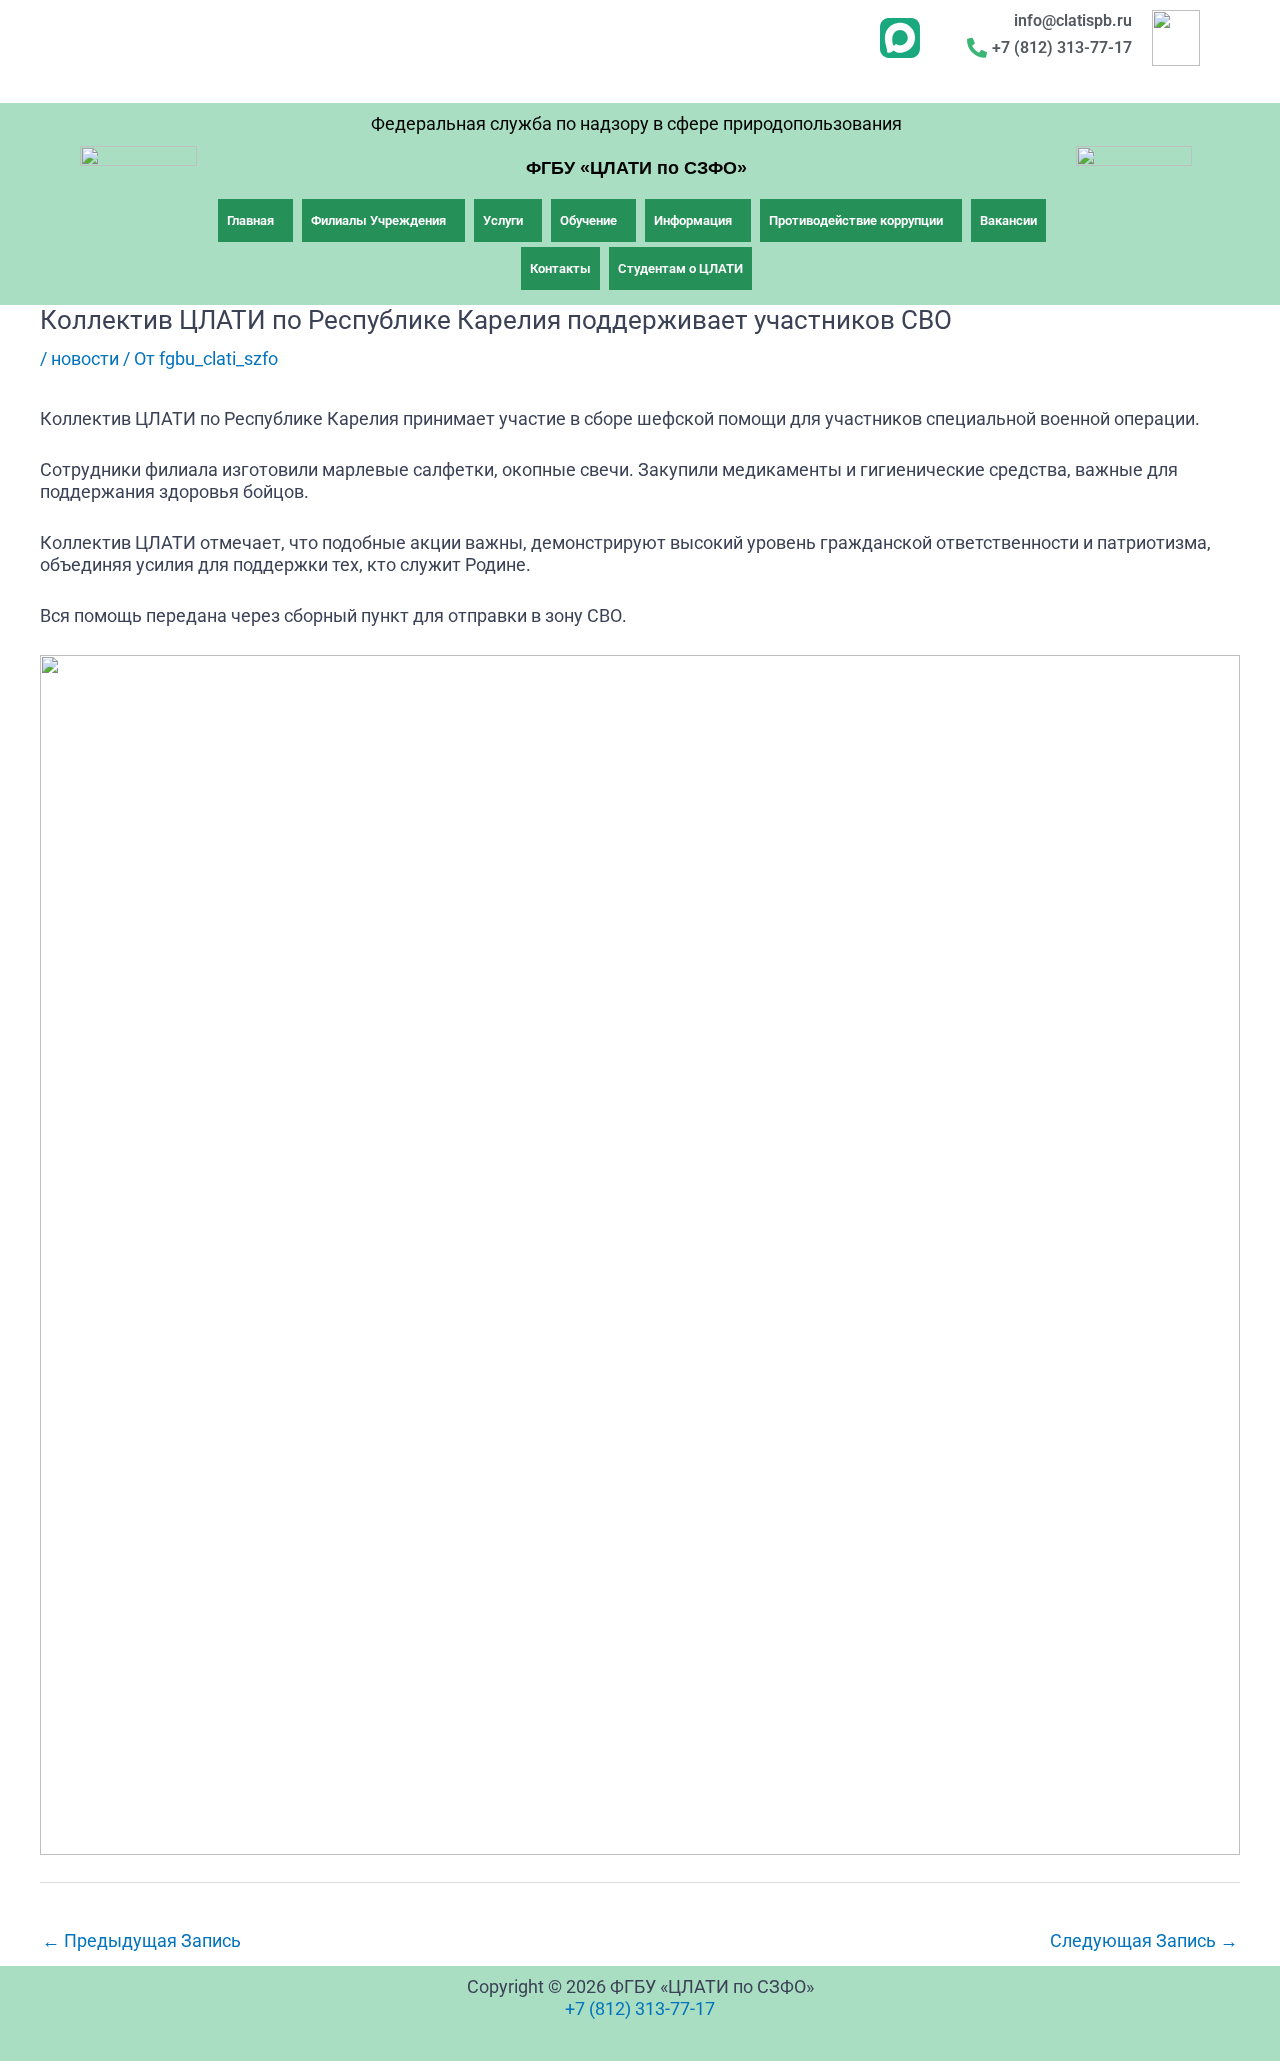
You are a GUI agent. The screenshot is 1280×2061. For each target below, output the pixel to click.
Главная (250, 220)
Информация (693, 220)
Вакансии (1008, 220)
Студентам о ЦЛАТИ (680, 268)
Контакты (560, 268)
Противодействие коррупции (856, 220)
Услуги (503, 220)
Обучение (588, 220)
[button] (255, 220)
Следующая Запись (1144, 1940)
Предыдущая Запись (141, 1940)
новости (85, 358)
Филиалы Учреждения (378, 220)
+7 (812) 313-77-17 (640, 2008)
